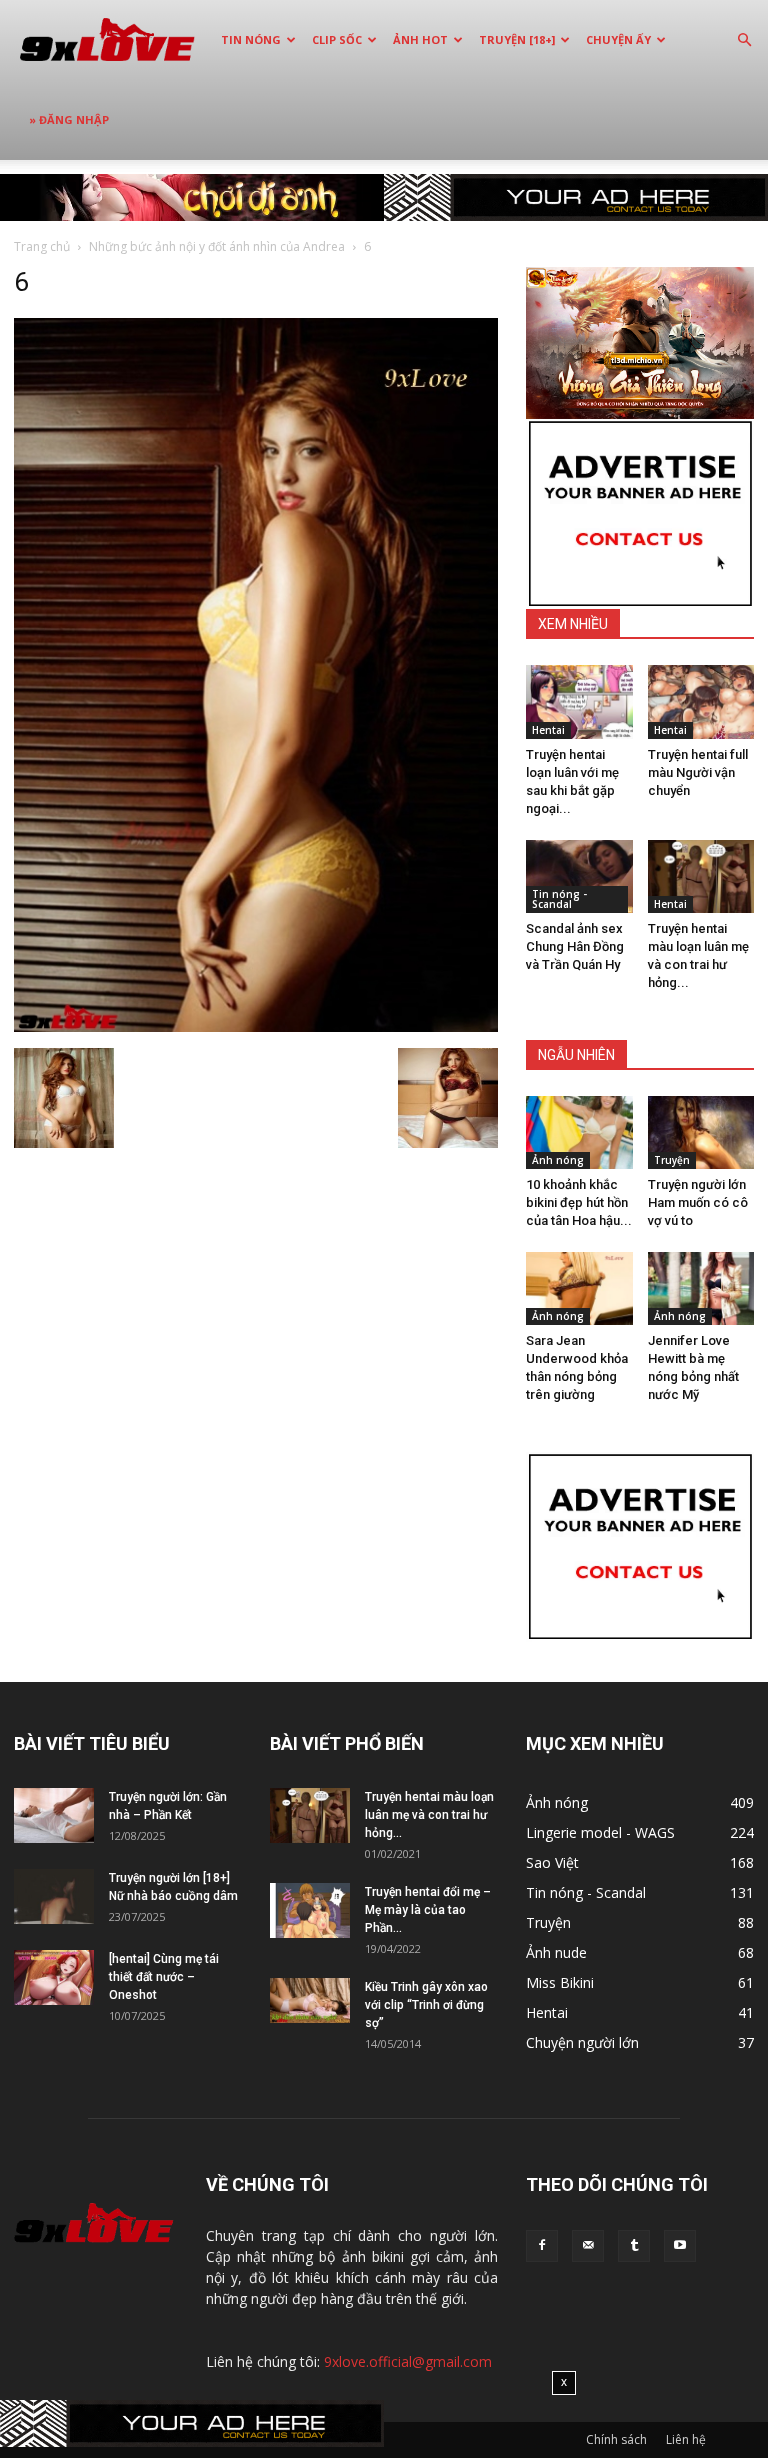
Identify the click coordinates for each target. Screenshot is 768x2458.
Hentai (548, 730)
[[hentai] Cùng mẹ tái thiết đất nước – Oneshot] (54, 1977)
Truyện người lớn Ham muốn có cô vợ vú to (698, 1202)
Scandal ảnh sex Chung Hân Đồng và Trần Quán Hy (575, 946)
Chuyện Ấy (618, 39)
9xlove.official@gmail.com (408, 2361)
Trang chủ (42, 246)
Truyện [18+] (517, 39)
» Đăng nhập (69, 119)
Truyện (672, 1160)
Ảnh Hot (420, 39)
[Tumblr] (634, 2246)
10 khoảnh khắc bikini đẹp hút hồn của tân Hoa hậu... (579, 1202)
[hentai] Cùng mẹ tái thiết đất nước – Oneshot (164, 1977)
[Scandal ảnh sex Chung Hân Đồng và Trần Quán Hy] (579, 876)
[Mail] (588, 2246)
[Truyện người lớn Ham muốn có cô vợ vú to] (701, 1132)
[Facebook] (542, 2246)
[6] (256, 1027)
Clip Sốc (337, 39)
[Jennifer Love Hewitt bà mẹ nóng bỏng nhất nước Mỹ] (701, 1288)
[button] (744, 40)
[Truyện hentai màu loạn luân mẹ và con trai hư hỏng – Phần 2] (701, 876)
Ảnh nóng (558, 1160)
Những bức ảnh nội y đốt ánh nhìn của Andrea (217, 246)
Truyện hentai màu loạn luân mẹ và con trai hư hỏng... (429, 1815)
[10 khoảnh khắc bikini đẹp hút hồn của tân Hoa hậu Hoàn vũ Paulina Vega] (579, 1132)
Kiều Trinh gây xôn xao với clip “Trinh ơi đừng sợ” (426, 2005)
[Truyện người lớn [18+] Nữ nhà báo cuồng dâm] (54, 1896)
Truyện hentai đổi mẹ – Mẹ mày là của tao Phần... (428, 1910)
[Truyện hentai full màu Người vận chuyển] (701, 701)
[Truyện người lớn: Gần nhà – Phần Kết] (54, 1815)
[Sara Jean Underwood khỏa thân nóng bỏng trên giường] (579, 1288)
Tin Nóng (251, 39)
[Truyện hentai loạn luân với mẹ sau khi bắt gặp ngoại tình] (579, 701)
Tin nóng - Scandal (559, 899)
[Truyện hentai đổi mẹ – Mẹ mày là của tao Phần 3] (310, 1910)
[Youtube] (680, 2246)
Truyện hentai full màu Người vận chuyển (698, 772)
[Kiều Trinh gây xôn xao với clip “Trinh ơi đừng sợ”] (310, 2000)
